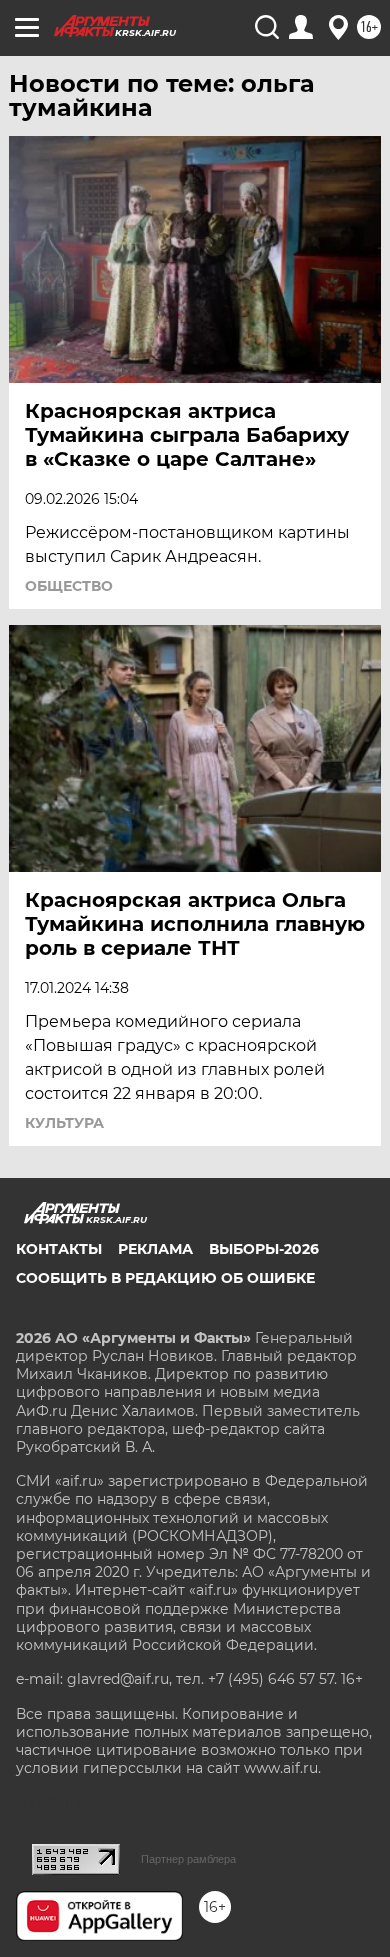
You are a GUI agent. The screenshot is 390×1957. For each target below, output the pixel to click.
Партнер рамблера (188, 1859)
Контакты (59, 1249)
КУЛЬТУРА (64, 1123)
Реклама (155, 1249)
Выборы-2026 (264, 1249)
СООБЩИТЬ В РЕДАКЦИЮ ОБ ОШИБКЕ (165, 1278)
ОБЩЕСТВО (69, 586)
